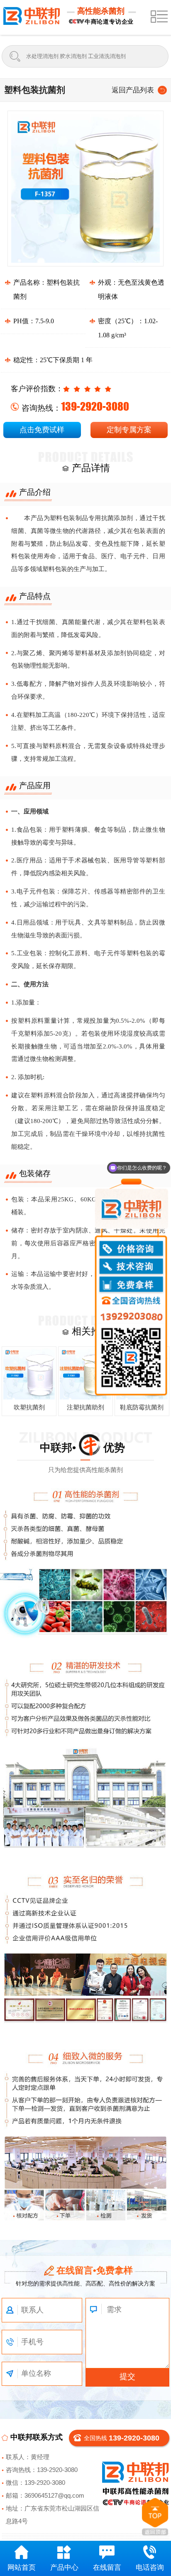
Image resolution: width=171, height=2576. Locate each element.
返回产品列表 (133, 90)
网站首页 (22, 2568)
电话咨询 (150, 2568)
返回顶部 (155, 2517)
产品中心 (64, 2568)
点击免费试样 (42, 430)
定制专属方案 (129, 430)
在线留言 (107, 2568)
